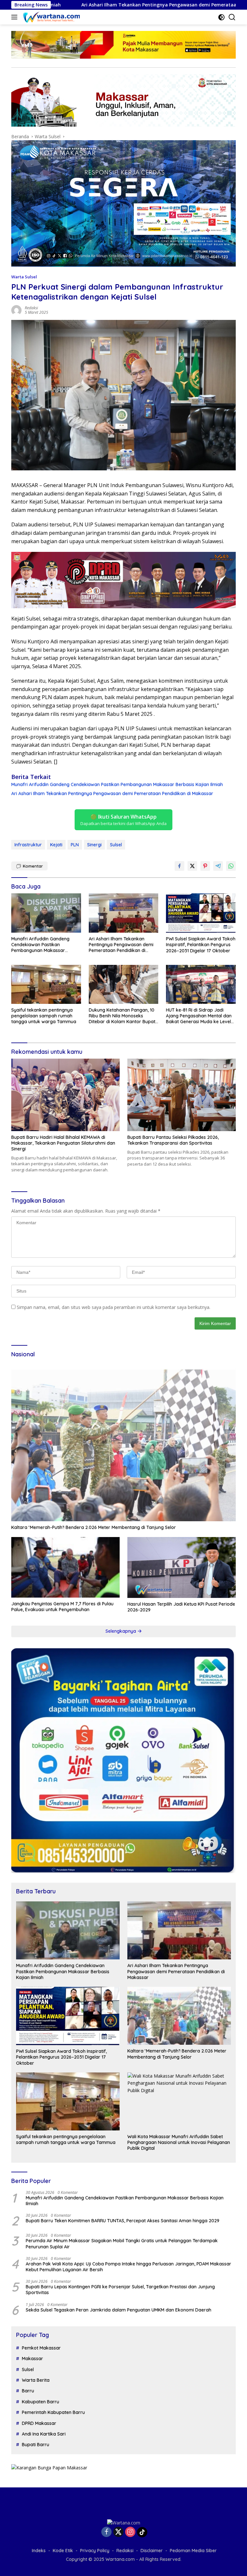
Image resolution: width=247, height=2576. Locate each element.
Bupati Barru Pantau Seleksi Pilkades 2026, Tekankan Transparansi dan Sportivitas (173, 1140)
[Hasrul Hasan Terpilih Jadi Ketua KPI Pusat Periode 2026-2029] (182, 1568)
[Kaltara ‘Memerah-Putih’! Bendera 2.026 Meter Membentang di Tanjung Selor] (123, 1443)
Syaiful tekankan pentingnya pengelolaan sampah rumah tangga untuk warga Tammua (44, 1016)
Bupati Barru (36, 2445)
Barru (28, 2391)
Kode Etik (63, 2551)
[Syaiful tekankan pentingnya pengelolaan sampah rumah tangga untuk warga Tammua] (46, 984)
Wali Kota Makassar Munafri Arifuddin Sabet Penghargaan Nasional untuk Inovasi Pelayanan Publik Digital (179, 2142)
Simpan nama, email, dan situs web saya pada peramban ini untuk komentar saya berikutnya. (114, 1307)
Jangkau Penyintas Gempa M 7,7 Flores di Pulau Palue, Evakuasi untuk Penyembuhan (62, 1607)
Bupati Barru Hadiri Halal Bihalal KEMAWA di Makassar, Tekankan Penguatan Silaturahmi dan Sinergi (63, 1143)
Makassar (32, 2359)
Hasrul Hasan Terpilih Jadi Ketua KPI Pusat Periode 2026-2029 (181, 1607)
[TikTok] (142, 2532)
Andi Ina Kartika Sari (44, 2434)
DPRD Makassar (39, 2423)
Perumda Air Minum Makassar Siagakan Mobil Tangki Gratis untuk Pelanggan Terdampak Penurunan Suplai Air (122, 2244)
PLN (75, 845)
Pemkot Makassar (41, 2348)
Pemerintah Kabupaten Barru (53, 2412)
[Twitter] (118, 2532)
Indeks (39, 2551)
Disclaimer (152, 2551)
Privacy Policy (95, 2551)
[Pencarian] (232, 17)
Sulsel (116, 845)
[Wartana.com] (51, 17)
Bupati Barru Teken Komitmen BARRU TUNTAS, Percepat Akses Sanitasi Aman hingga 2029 (123, 2221)
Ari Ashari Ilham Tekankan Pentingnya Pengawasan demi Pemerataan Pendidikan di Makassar (112, 793)
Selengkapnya (121, 1631)
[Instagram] (130, 2532)
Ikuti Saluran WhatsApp (123, 820)
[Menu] (16, 17)
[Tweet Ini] (192, 866)
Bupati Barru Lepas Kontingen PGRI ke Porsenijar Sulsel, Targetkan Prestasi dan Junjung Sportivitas (120, 2290)
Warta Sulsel (24, 277)
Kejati (56, 845)
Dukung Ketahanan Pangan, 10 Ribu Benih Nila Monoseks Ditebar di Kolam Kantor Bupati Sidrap (123, 1016)
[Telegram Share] (218, 866)
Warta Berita (36, 2380)
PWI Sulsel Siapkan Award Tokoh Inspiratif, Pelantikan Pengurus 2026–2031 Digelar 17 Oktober (201, 945)
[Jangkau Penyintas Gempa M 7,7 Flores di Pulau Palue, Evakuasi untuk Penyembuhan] (65, 1567)
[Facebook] (106, 2532)
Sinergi (94, 845)
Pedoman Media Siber (193, 2551)
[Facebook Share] (179, 866)
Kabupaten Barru (41, 2402)
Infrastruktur (28, 845)
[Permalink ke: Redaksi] (16, 310)
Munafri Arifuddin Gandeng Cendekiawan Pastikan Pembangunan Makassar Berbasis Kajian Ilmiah (117, 784)
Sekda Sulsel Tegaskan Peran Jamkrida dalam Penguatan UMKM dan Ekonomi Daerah (119, 2310)
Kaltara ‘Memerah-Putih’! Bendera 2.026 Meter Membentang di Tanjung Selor (94, 1527)
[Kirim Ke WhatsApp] (231, 866)
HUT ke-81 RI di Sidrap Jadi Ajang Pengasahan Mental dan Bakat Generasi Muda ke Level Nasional (199, 1016)
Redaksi (31, 308)
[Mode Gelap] (221, 17)
